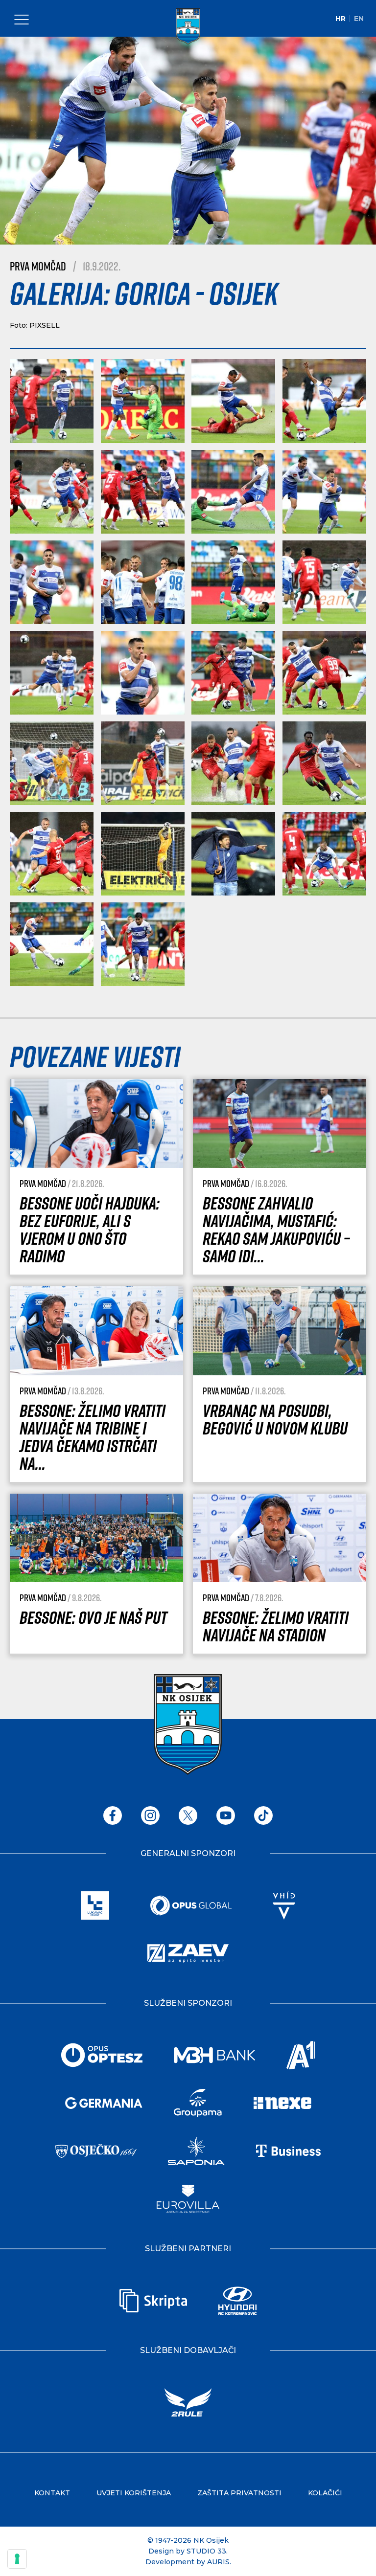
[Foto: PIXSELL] (52, 401)
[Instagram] (150, 1815)
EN (359, 19)
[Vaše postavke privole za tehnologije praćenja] (17, 2559)
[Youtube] (226, 1815)
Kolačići (325, 2493)
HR (341, 19)
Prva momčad (38, 266)
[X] (188, 1815)
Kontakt (52, 2493)
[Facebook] (113, 1815)
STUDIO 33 (206, 2551)
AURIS (218, 2562)
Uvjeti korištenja (134, 2493)
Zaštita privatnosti (239, 2493)
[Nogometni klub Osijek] (188, 26)
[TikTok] (263, 1815)
